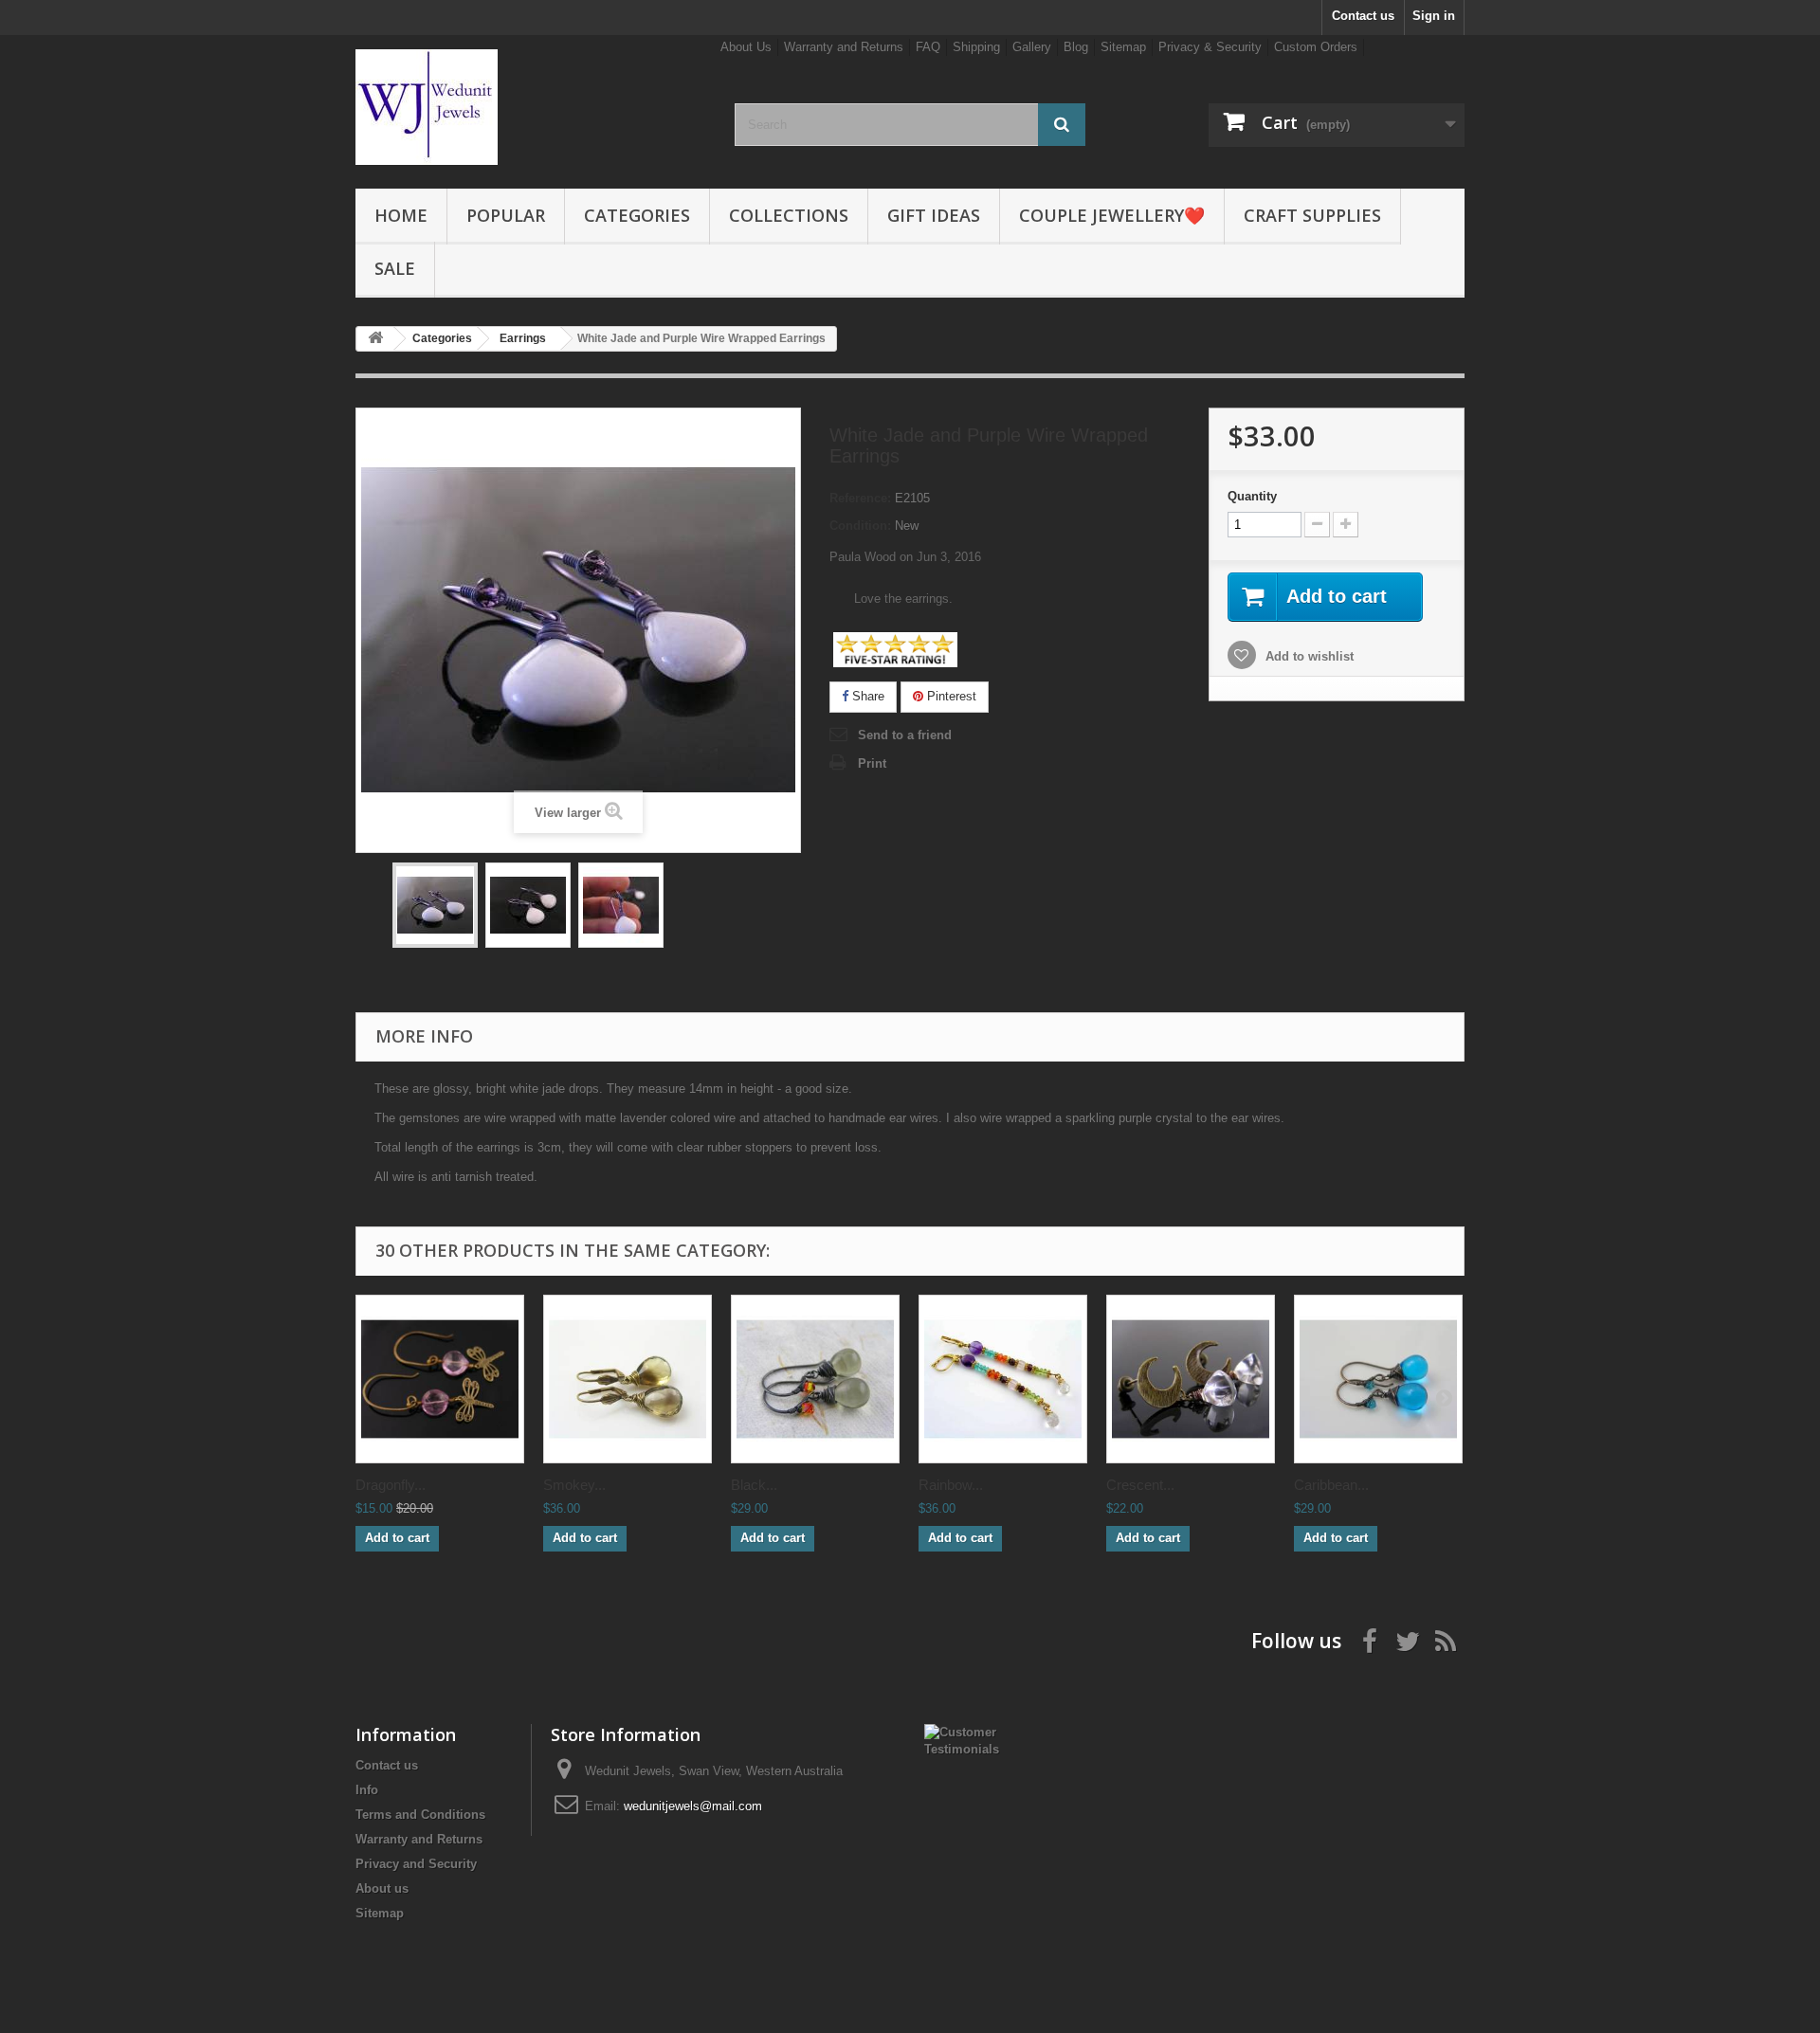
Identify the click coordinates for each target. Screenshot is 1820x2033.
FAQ (928, 47)
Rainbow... (951, 1485)
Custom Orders (1316, 47)
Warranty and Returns (844, 47)
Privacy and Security (416, 1864)
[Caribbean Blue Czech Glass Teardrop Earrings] (1378, 1379)
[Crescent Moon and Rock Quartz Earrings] (1191, 1379)
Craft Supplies (1312, 215)
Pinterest (950, 696)
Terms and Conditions (420, 1815)
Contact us (1363, 16)
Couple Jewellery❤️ (1112, 215)
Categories (637, 215)
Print (872, 763)
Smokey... (574, 1485)
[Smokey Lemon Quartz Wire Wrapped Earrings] (628, 1379)
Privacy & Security (1210, 47)
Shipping (976, 47)
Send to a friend (905, 735)
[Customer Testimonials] (973, 1740)
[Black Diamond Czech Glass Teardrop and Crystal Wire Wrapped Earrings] (815, 1379)
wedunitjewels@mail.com (693, 1806)
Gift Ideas (934, 215)
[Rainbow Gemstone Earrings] (1003, 1379)
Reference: (860, 498)
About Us (746, 47)
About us (382, 1888)
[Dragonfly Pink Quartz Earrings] (440, 1379)
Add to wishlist (1308, 656)
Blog (1076, 47)
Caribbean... (1331, 1485)
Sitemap (1123, 47)
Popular (506, 215)
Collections (789, 215)
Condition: (860, 526)
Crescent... (1140, 1485)
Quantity (1252, 496)
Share (866, 696)
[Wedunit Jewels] (531, 107)
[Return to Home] (375, 339)
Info (367, 1790)
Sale (395, 268)
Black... (754, 1485)
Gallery (1032, 47)
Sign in (1434, 16)
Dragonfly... (391, 1485)
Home (401, 215)
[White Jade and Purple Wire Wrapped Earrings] (435, 905)
